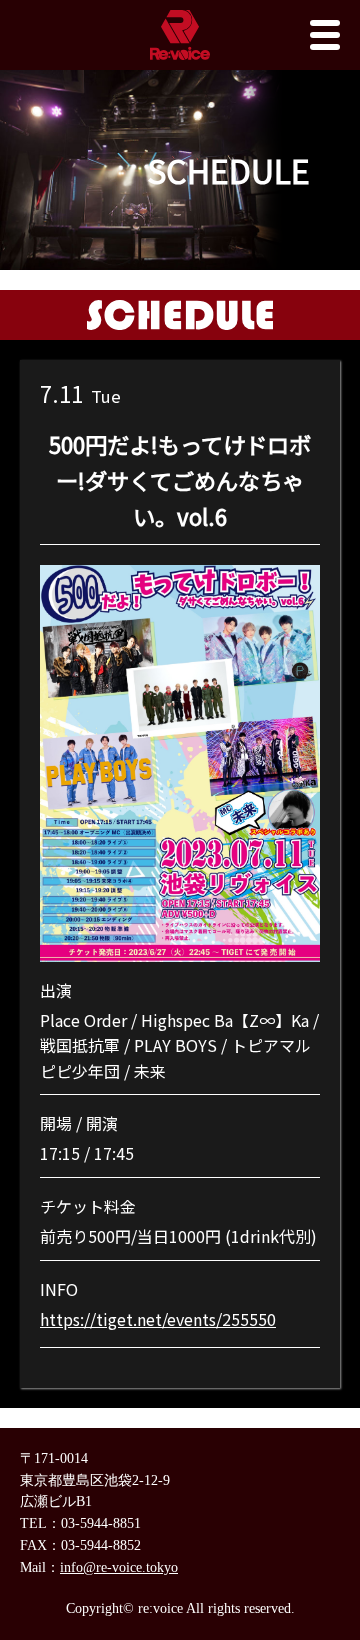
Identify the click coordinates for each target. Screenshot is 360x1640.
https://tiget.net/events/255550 (158, 1319)
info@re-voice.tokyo (119, 1567)
